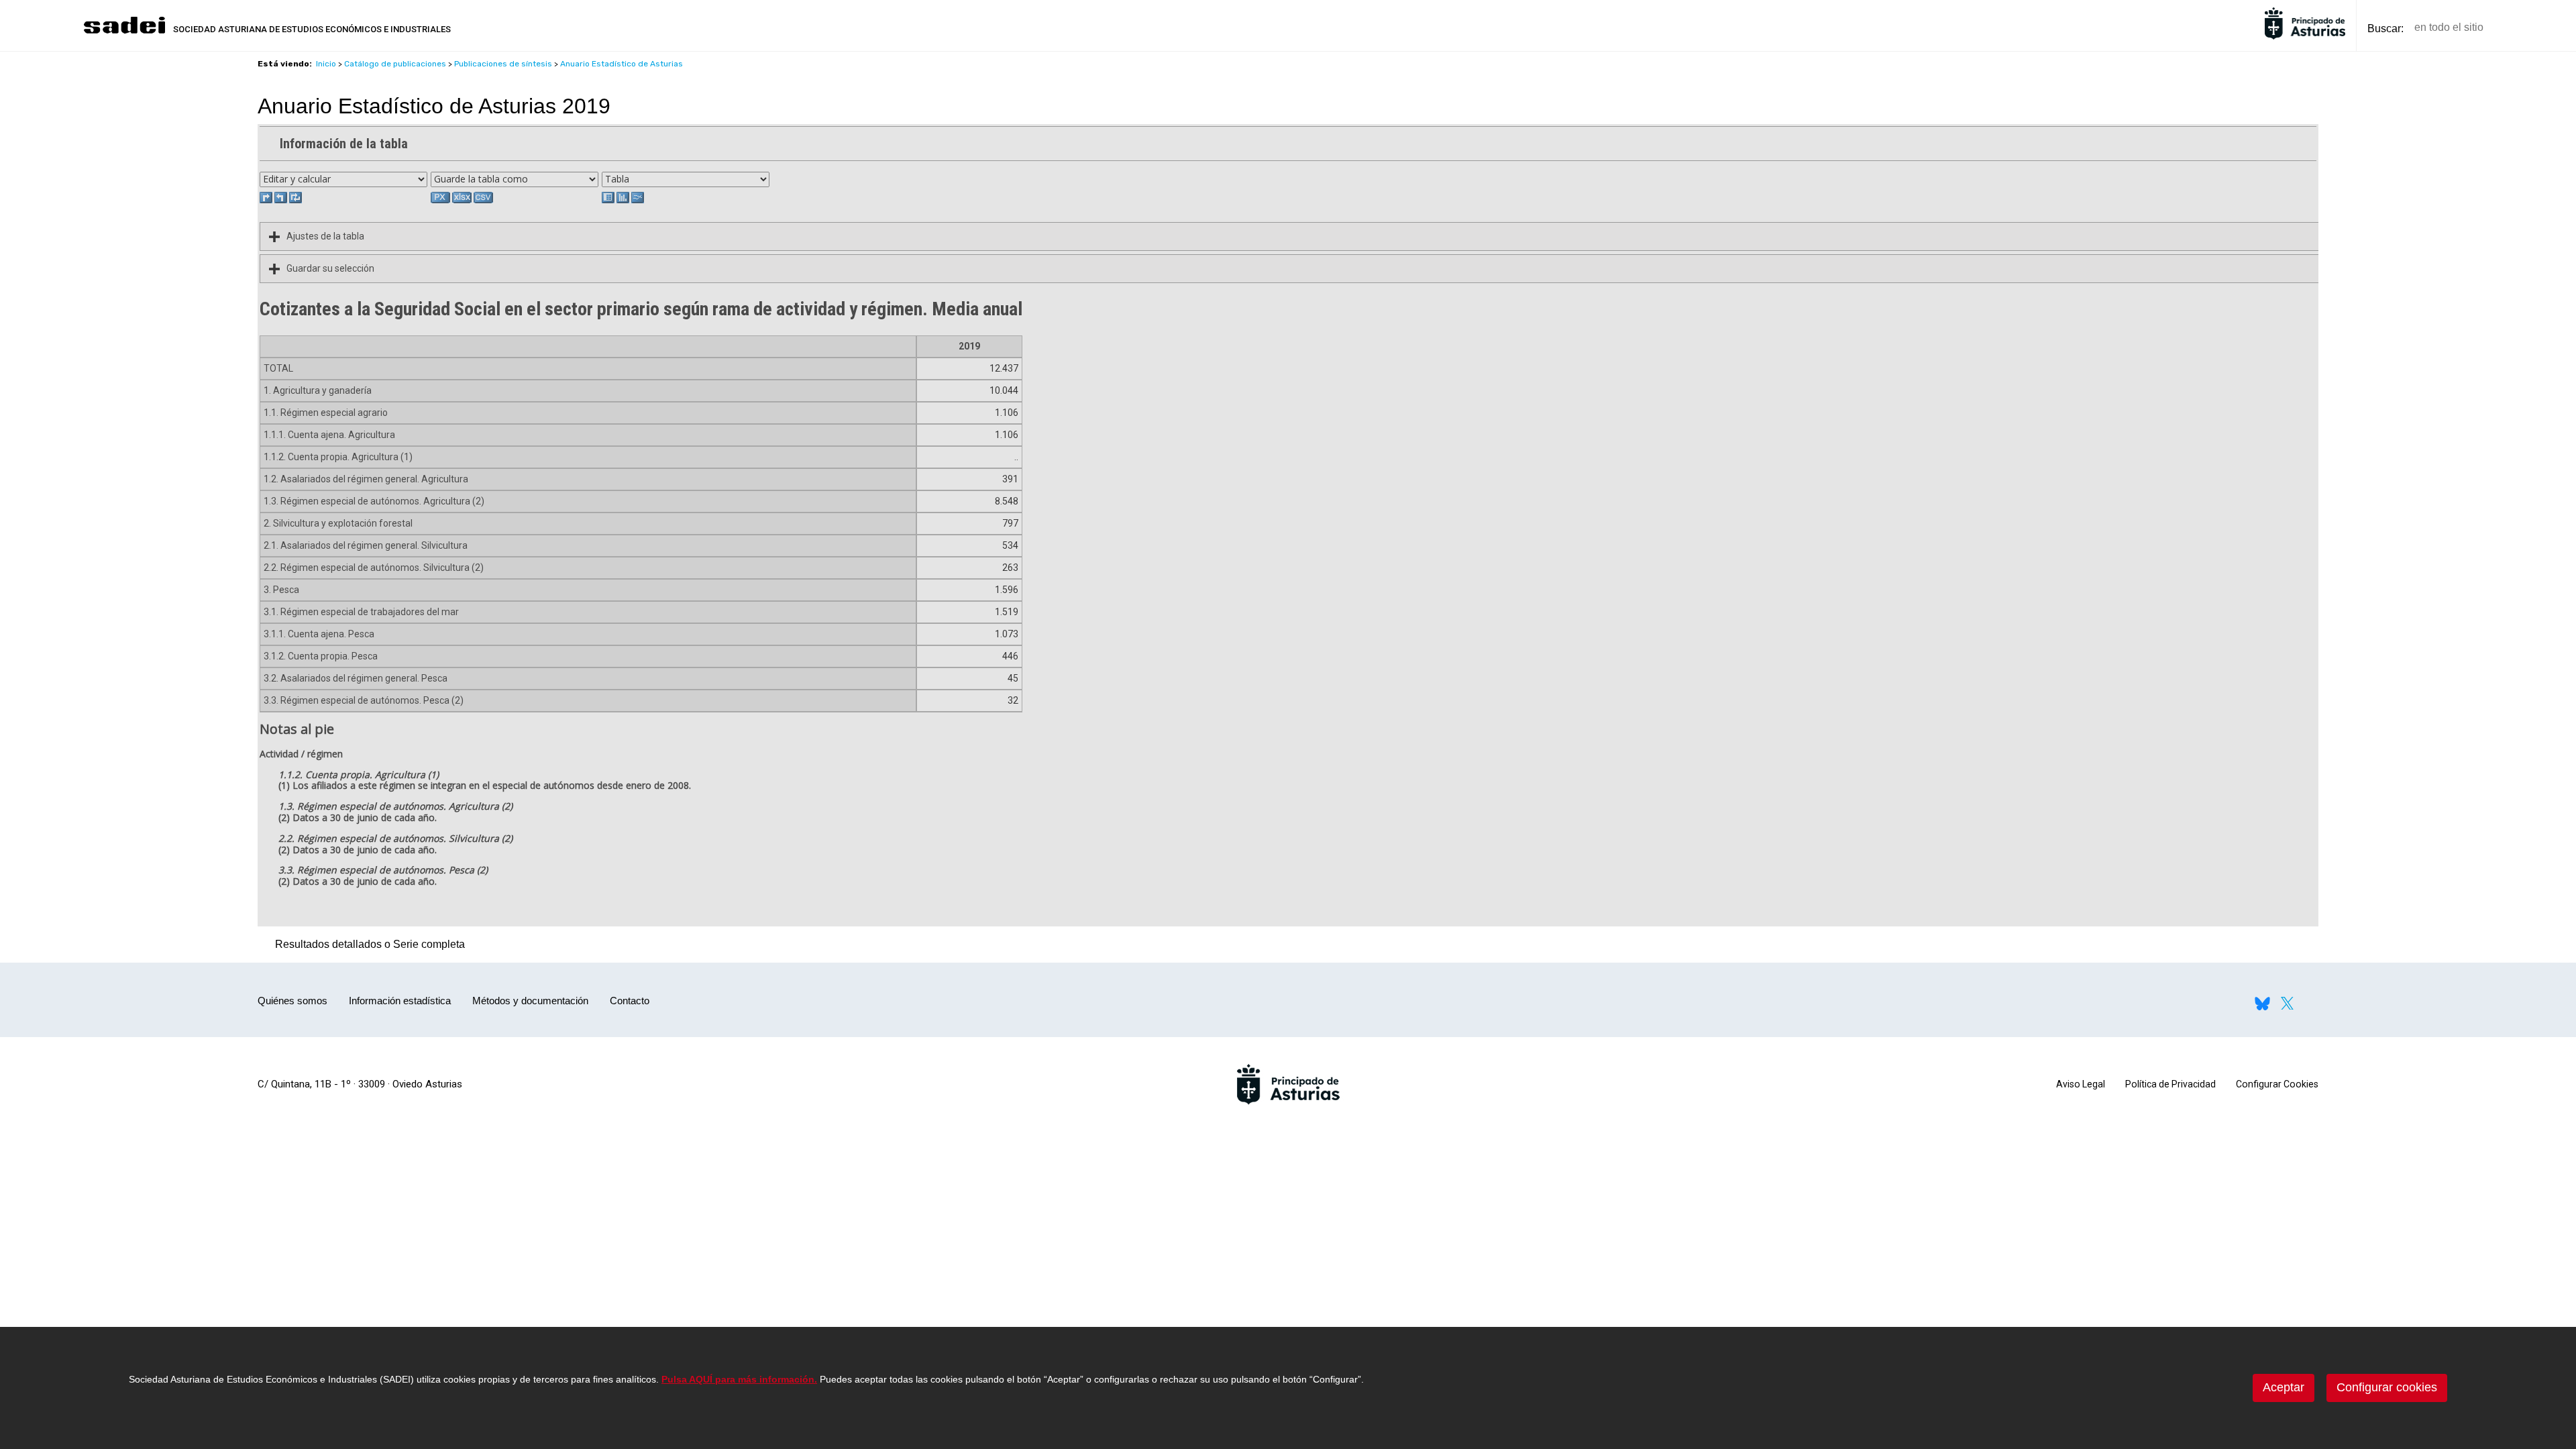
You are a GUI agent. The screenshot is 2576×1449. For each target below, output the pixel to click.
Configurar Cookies (2277, 1084)
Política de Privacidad (2170, 1084)
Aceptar (2284, 1387)
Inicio (326, 64)
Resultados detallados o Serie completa (367, 944)
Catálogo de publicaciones (395, 64)
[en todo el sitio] (2517, 28)
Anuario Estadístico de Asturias (622, 64)
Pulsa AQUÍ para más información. (739, 1379)
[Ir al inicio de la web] (124, 32)
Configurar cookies (2387, 1387)
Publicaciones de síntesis (503, 64)
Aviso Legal (2081, 1084)
